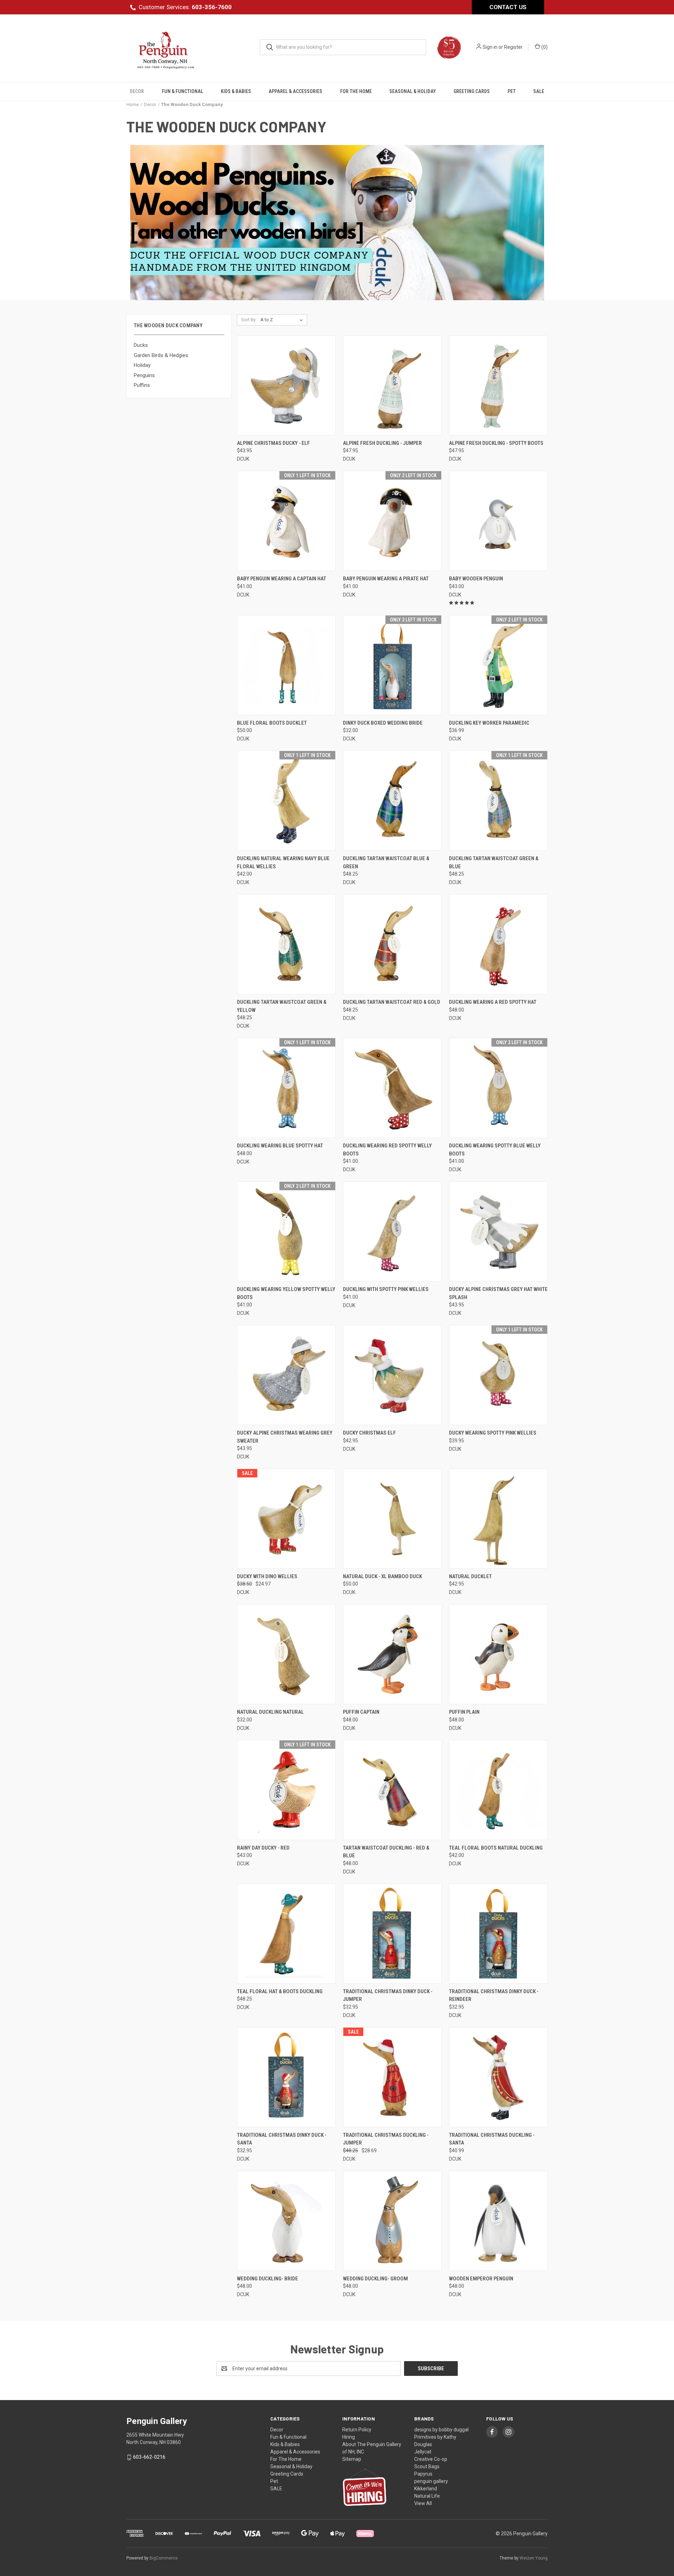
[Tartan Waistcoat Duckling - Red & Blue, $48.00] (392, 1790)
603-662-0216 (149, 2457)
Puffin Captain (361, 1712)
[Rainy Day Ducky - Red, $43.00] (286, 1790)
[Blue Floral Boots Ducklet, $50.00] (286, 665)
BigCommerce (164, 2558)
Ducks (141, 345)
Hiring (349, 2437)
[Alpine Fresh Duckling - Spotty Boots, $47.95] (498, 385)
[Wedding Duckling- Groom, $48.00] (392, 2221)
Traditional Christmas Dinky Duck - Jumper (388, 1995)
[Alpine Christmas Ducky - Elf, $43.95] (286, 385)
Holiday (142, 365)
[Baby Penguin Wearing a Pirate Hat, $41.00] (392, 521)
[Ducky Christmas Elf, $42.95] (392, 1375)
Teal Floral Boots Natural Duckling (496, 1848)
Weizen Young (534, 2558)
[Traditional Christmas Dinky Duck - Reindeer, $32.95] (498, 1934)
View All (423, 2503)
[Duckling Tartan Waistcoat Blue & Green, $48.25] (392, 801)
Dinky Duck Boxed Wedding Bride (383, 723)
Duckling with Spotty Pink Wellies (386, 1289)
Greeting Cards (472, 91)
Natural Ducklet (470, 1576)
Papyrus (423, 2474)
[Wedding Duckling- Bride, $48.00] (286, 2221)
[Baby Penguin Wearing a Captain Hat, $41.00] (286, 521)
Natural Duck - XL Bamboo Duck (382, 1576)
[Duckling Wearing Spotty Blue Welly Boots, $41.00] (498, 1088)
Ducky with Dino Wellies (267, 1576)
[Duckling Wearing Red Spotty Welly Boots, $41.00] (392, 1088)
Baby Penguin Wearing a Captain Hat (282, 579)
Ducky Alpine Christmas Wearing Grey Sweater (285, 1437)
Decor (137, 91)
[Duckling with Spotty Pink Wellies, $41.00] (392, 1231)
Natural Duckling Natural (270, 1712)
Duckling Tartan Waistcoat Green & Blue (494, 862)
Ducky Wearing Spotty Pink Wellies (493, 1433)
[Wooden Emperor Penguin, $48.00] (498, 2221)
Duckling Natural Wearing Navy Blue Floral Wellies (283, 862)
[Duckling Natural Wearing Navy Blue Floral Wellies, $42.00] (286, 801)
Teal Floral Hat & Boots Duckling (280, 1991)
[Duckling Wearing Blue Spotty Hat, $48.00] (286, 1088)
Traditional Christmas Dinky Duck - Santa (282, 2139)
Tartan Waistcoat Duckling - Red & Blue (386, 1852)
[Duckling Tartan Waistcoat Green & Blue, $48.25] (498, 801)
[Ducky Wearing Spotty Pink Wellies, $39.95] (498, 1375)
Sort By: (249, 320)
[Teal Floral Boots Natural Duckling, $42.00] (498, 1790)
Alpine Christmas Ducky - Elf (273, 443)
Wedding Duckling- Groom (375, 2279)
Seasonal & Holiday (413, 91)
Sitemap (352, 2459)
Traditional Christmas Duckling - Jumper (386, 2139)
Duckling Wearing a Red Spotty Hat (493, 1002)
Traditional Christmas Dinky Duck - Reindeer (494, 1995)
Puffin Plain (464, 1712)
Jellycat (423, 2452)
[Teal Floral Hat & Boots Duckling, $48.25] (286, 1934)
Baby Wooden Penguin (476, 579)
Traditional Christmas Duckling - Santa (492, 2139)
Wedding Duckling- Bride (267, 2279)
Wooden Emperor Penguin (481, 2279)
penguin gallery (431, 2481)
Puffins (142, 385)
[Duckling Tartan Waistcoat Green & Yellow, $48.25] (286, 944)
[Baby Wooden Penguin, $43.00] (498, 521)
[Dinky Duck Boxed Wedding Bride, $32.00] (392, 665)
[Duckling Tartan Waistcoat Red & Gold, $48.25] (392, 944)
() (544, 47)
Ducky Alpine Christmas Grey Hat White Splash (498, 1293)
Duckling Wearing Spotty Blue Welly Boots (495, 1150)
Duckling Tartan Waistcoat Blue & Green (386, 862)
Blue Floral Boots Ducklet (272, 723)
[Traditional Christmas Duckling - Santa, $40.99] (498, 2077)
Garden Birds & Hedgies (161, 355)
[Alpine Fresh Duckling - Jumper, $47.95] (392, 385)
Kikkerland (426, 2489)
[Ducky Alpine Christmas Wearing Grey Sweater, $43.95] (286, 1375)
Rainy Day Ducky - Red (263, 1848)
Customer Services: (185, 7)
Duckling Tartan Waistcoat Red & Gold (392, 1002)
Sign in (490, 47)
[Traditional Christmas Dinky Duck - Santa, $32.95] (286, 2077)
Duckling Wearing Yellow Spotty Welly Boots (286, 1293)
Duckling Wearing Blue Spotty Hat (280, 1146)
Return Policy (357, 2430)
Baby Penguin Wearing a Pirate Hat (386, 579)
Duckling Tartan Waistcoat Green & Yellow (282, 1006)
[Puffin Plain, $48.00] (498, 1654)
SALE (539, 91)
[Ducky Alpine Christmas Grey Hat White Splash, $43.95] (498, 1231)
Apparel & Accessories (295, 91)
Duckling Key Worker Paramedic (489, 723)
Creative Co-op (431, 2459)
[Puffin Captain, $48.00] (392, 1654)
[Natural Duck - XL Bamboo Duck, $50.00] (392, 1519)
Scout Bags (427, 2466)
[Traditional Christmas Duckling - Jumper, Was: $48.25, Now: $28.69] (392, 2077)
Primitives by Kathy (435, 2437)
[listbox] (283, 320)
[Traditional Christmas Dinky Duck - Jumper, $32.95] (392, 1934)
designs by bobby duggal (441, 2430)
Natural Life (427, 2496)
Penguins (144, 375)
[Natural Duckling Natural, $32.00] (286, 1654)
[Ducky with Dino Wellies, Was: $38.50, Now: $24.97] (286, 1519)
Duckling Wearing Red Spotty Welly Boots (387, 1150)
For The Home (356, 91)
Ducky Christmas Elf (369, 1433)
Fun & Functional (183, 91)
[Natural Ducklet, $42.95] (498, 1519)
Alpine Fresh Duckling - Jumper (382, 443)
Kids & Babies (236, 91)
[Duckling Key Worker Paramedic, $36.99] (498, 665)
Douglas (423, 2444)
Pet (512, 91)
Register (513, 47)
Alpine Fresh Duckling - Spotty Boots (496, 443)
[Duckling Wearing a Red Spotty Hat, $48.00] (498, 944)
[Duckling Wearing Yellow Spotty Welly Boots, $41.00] (286, 1231)
